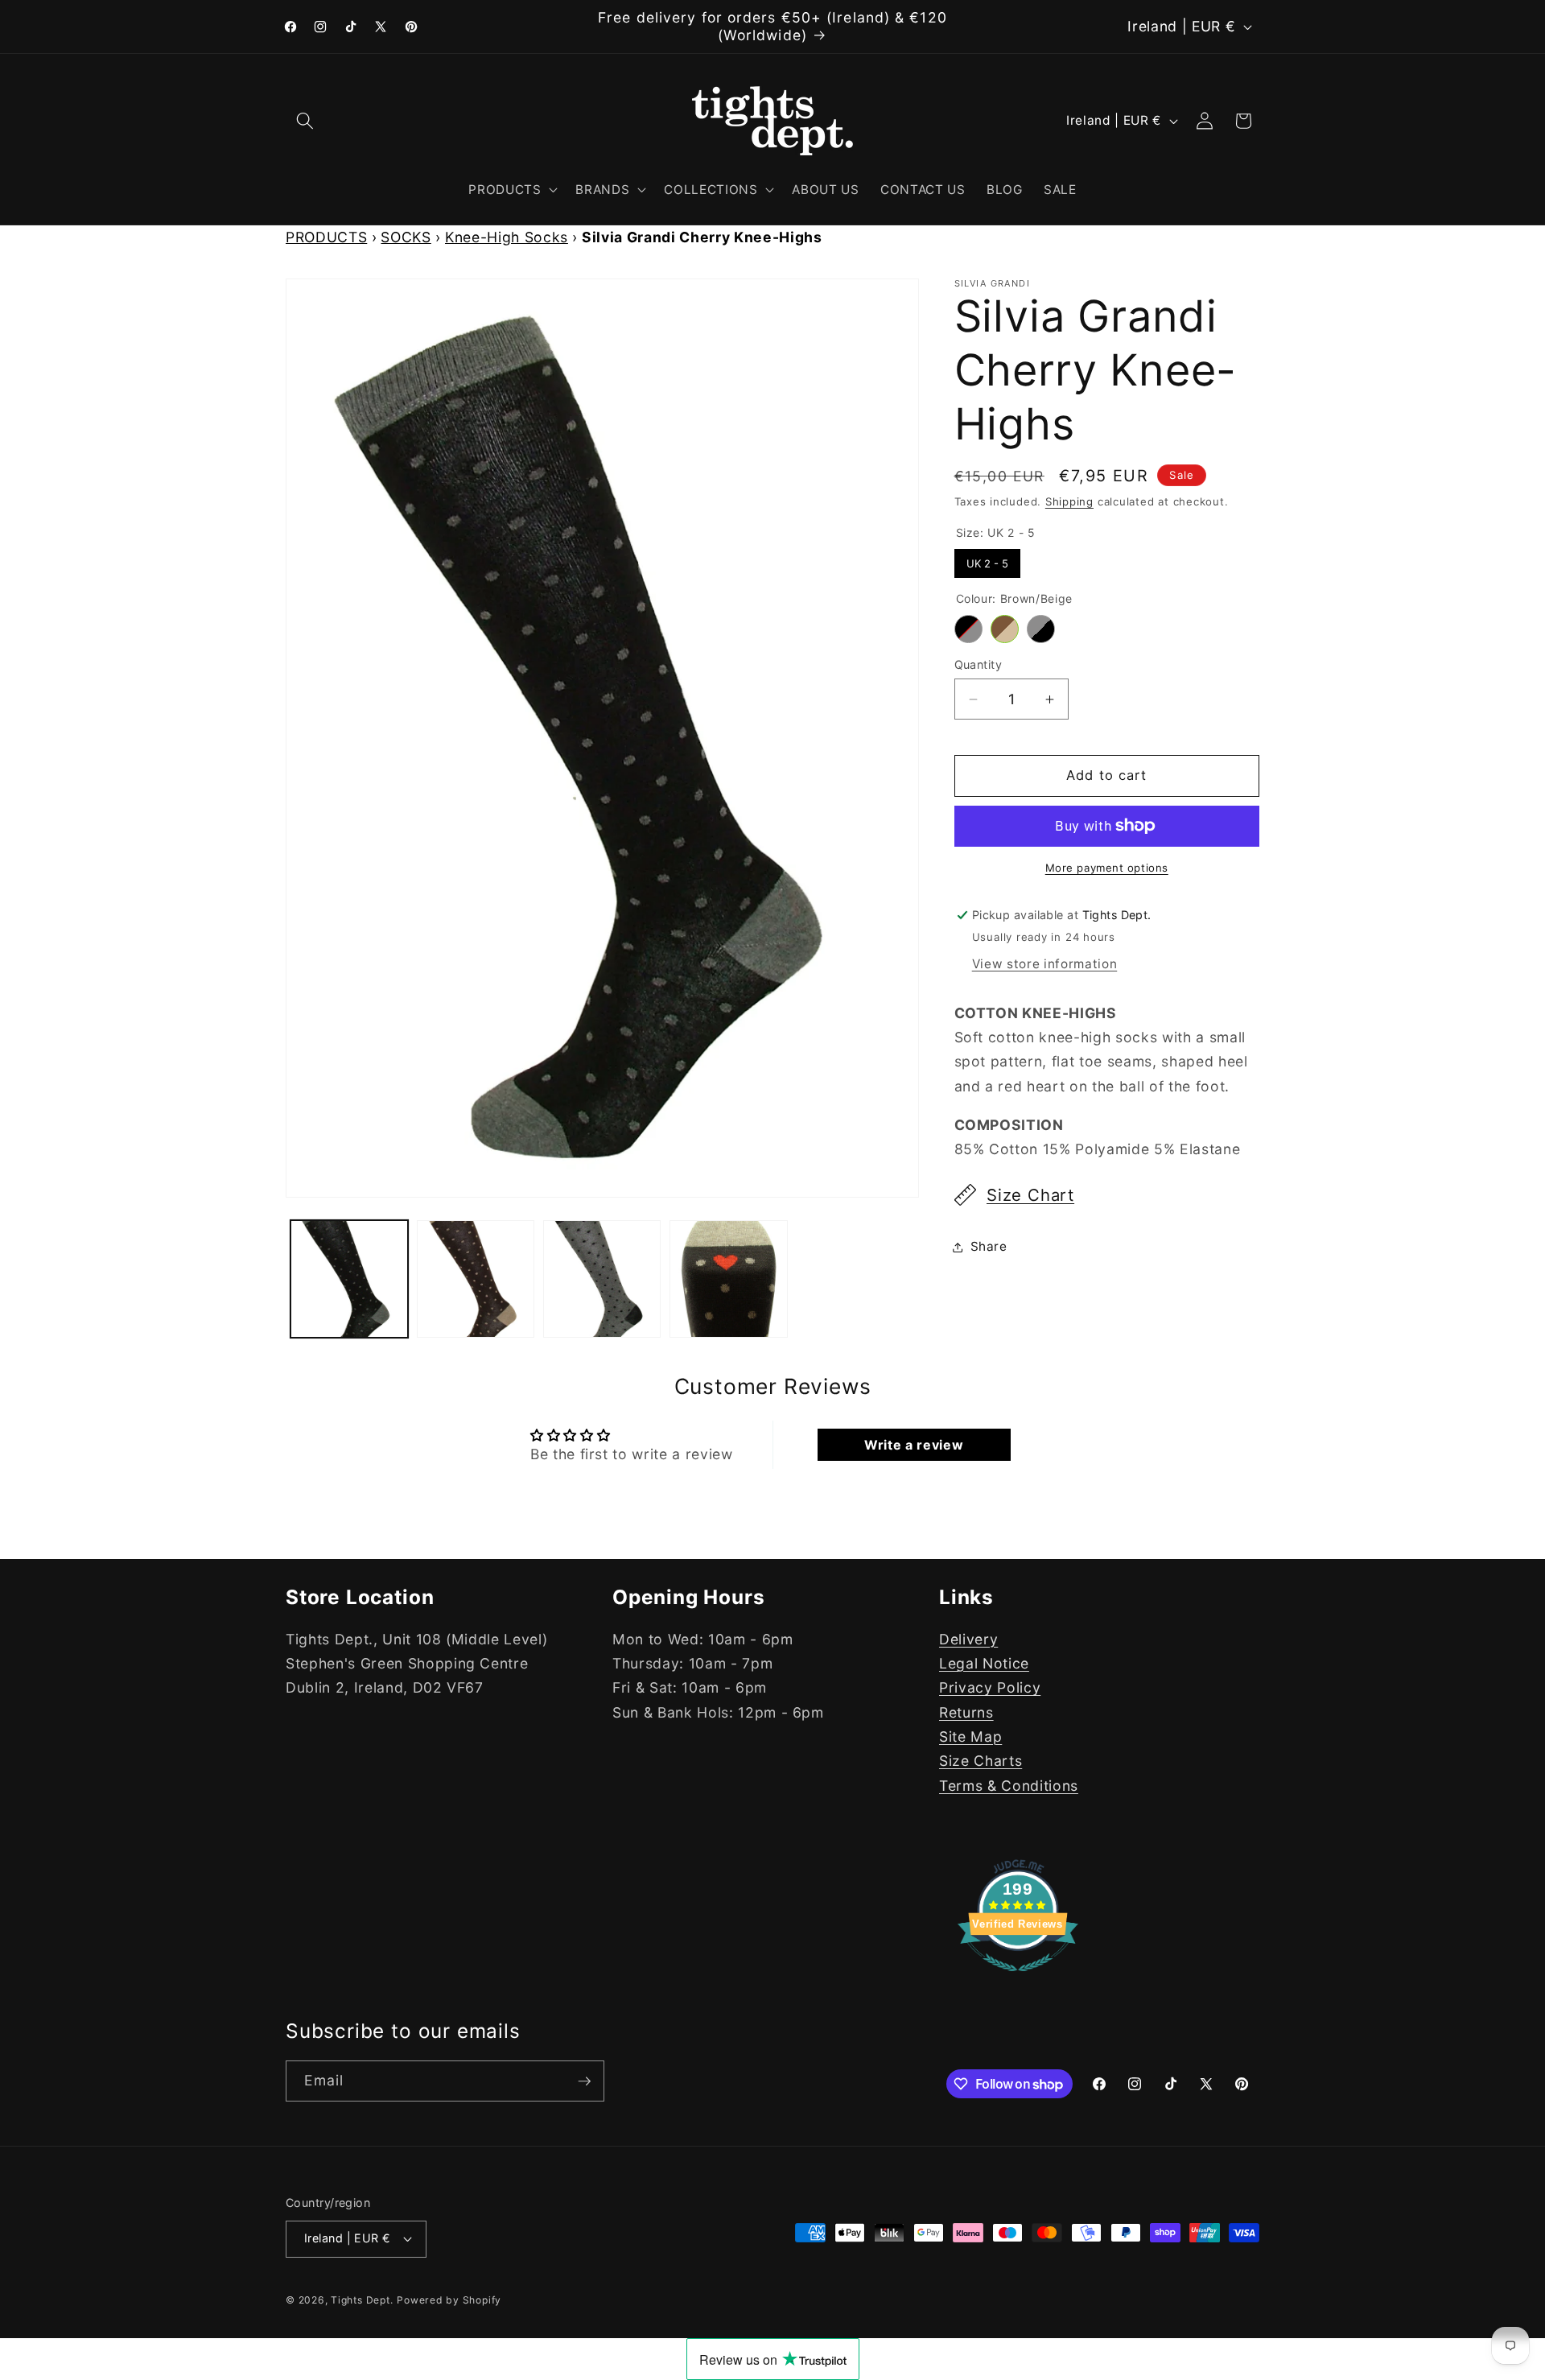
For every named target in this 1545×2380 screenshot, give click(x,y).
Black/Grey (968, 629)
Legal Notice (984, 1662)
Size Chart (1030, 1195)
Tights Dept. (362, 2301)
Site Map (970, 1736)
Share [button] (989, 1246)
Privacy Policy (990, 1687)
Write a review (914, 1445)
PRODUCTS (326, 237)
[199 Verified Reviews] (1018, 1979)
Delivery (968, 1638)
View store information (1045, 964)
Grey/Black (1041, 629)
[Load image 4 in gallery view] (728, 1279)
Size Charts (981, 1761)
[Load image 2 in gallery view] (476, 1279)
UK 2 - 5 (987, 559)
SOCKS (406, 237)
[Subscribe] (584, 2081)
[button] (305, 121)
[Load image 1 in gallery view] (349, 1279)
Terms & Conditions (1009, 1785)
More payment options (1107, 868)
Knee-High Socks (507, 237)
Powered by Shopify (449, 2301)
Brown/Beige (1005, 629)
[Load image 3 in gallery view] (602, 1279)
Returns (966, 1712)
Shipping (1069, 501)
